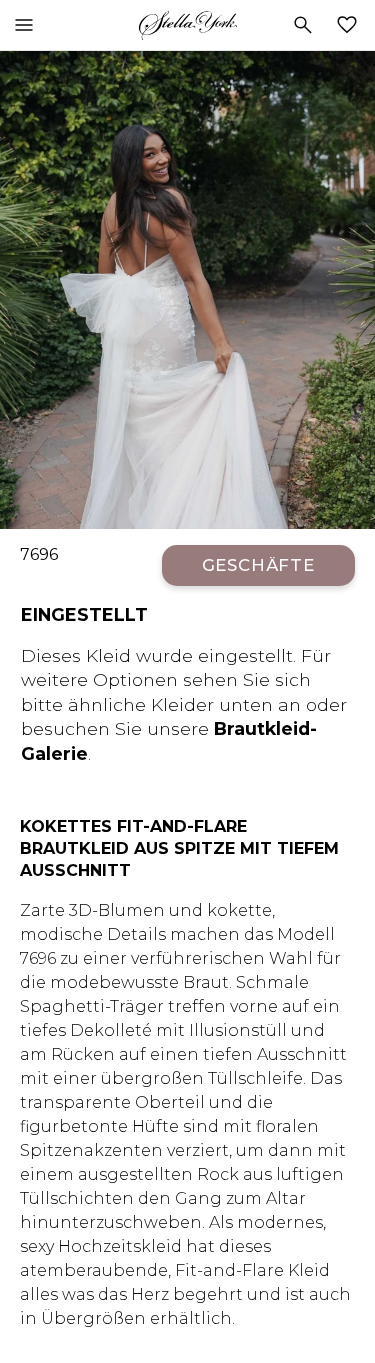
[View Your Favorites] (351, 25)
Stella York (187, 25)
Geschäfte (259, 565)
